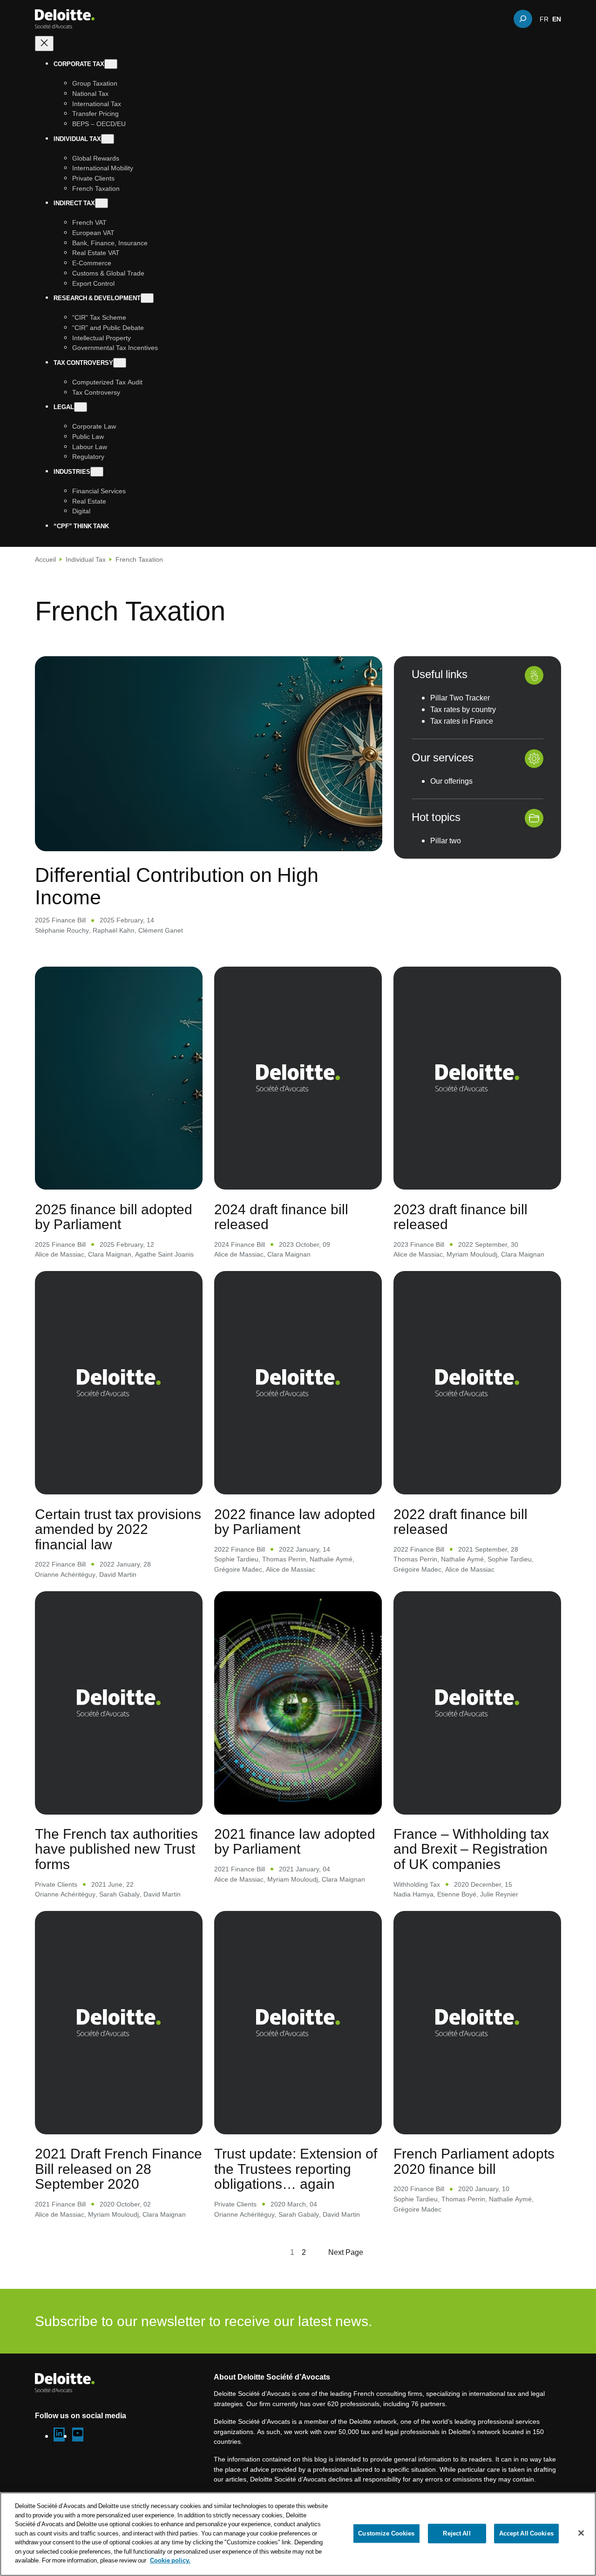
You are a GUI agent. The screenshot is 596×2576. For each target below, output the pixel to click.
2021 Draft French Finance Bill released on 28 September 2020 (119, 2169)
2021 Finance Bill (240, 1869)
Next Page (346, 2252)
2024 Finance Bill (240, 1244)
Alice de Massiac (60, 1254)
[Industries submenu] (97, 472)
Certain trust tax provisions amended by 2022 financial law (118, 1529)
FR (544, 19)
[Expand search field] (523, 19)
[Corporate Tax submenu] (111, 64)
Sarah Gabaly (119, 1894)
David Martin (118, 1574)
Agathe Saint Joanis (164, 1254)
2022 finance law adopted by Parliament (295, 1522)
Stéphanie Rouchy (62, 930)
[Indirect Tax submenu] (102, 203)
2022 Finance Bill (60, 1564)
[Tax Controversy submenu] (120, 363)
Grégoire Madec (238, 1569)
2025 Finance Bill (60, 920)
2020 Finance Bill (419, 2189)
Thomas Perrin (284, 1559)
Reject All (457, 2533)
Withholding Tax (417, 1884)
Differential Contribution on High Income (177, 885)
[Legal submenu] (81, 407)
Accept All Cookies (526, 2533)
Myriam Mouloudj (472, 1254)
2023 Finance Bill (419, 1244)
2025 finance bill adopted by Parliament (114, 1217)
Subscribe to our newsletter (503, 2321)
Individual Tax (86, 559)
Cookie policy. (170, 2560)
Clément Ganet (161, 930)
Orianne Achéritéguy (65, 1574)
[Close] (581, 2533)
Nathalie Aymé (331, 1559)
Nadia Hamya (413, 1894)
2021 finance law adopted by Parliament (295, 1841)
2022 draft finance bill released (461, 1522)
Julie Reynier (499, 1894)
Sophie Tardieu (236, 1559)
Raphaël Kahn (114, 930)
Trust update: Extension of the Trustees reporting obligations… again (296, 2169)
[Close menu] (44, 44)
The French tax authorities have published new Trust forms (116, 1849)
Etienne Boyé (457, 1894)
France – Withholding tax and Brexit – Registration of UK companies (471, 1849)
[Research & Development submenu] (147, 298)
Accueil (45, 559)
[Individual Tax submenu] (108, 138)
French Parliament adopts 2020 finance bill (474, 2161)
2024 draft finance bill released (281, 1217)
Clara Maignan (110, 1254)
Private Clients (56, 1884)
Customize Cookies (386, 2533)
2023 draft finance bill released (461, 1217)
